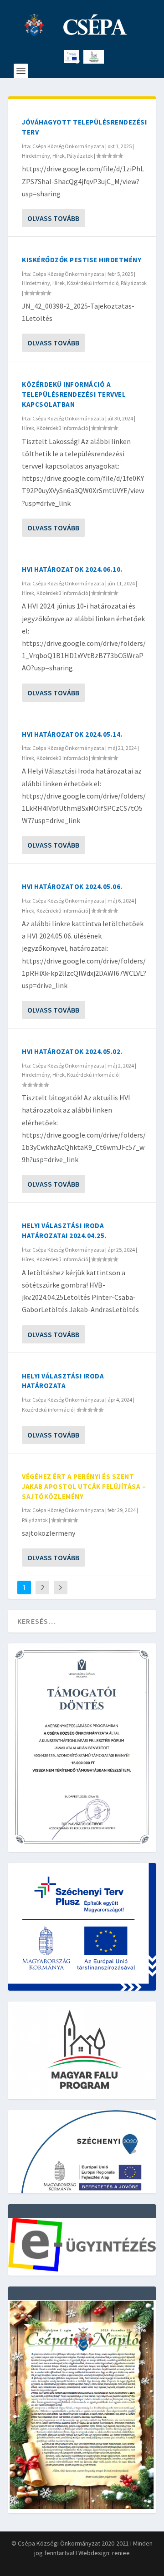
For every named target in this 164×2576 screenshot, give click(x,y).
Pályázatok (80, 156)
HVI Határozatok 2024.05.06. (72, 886)
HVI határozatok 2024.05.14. (72, 734)
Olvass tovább (53, 218)
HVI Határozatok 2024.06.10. (72, 569)
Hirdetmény (36, 156)
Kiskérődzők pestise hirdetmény (82, 260)
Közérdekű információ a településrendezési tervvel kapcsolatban (74, 394)
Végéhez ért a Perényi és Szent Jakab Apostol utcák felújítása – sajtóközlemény (84, 1486)
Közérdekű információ (93, 283)
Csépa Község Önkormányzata (68, 146)
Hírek (59, 156)
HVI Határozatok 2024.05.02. (72, 1051)
